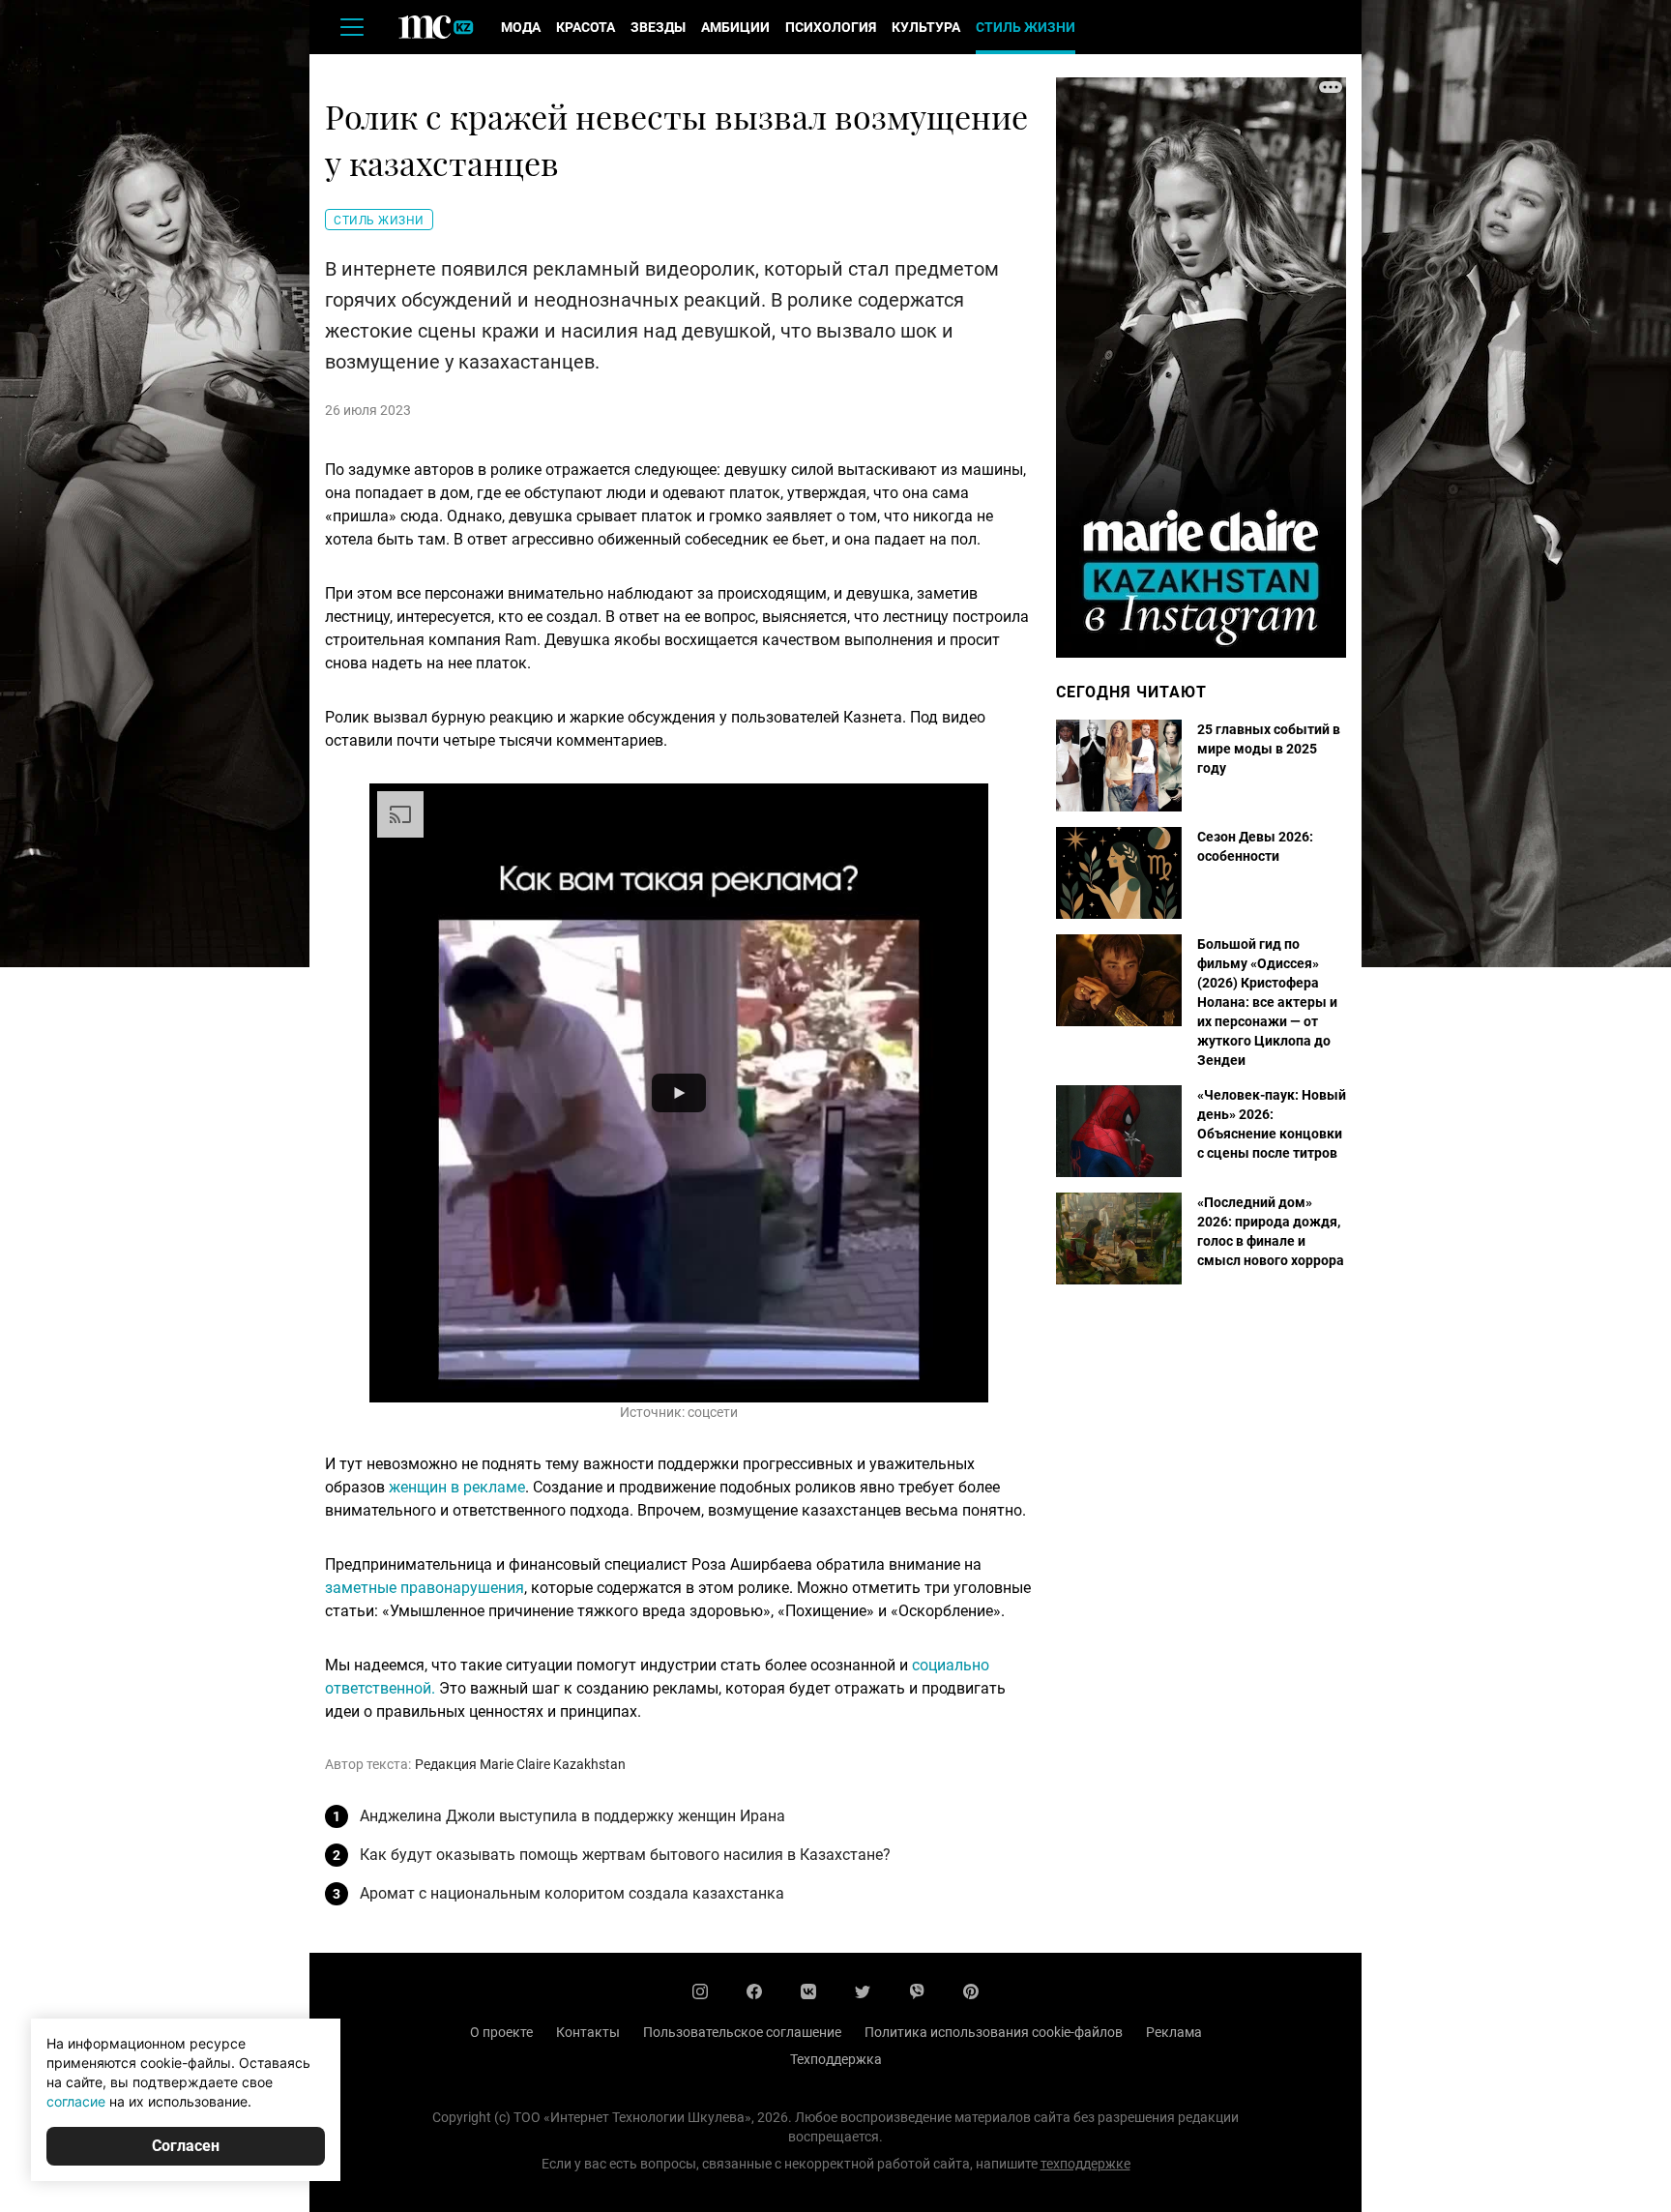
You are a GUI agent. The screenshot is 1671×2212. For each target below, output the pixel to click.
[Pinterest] (971, 1991)
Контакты (588, 2032)
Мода (521, 27)
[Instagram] (700, 1991)
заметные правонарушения (425, 1588)
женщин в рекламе (457, 1487)
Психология (831, 27)
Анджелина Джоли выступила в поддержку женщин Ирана (572, 1816)
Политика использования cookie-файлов (994, 2032)
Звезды (658, 27)
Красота (586, 27)
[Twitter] (863, 1991)
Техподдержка (836, 2059)
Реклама (1174, 2032)
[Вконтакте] (808, 1991)
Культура (926, 27)
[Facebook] (754, 1991)
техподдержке (1085, 2164)
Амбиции (735, 27)
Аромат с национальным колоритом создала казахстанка (572, 1893)
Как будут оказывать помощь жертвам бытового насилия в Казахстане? (625, 1855)
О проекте (501, 2032)
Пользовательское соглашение (742, 2032)
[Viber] (917, 1991)
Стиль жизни (1026, 27)
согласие (76, 2101)
